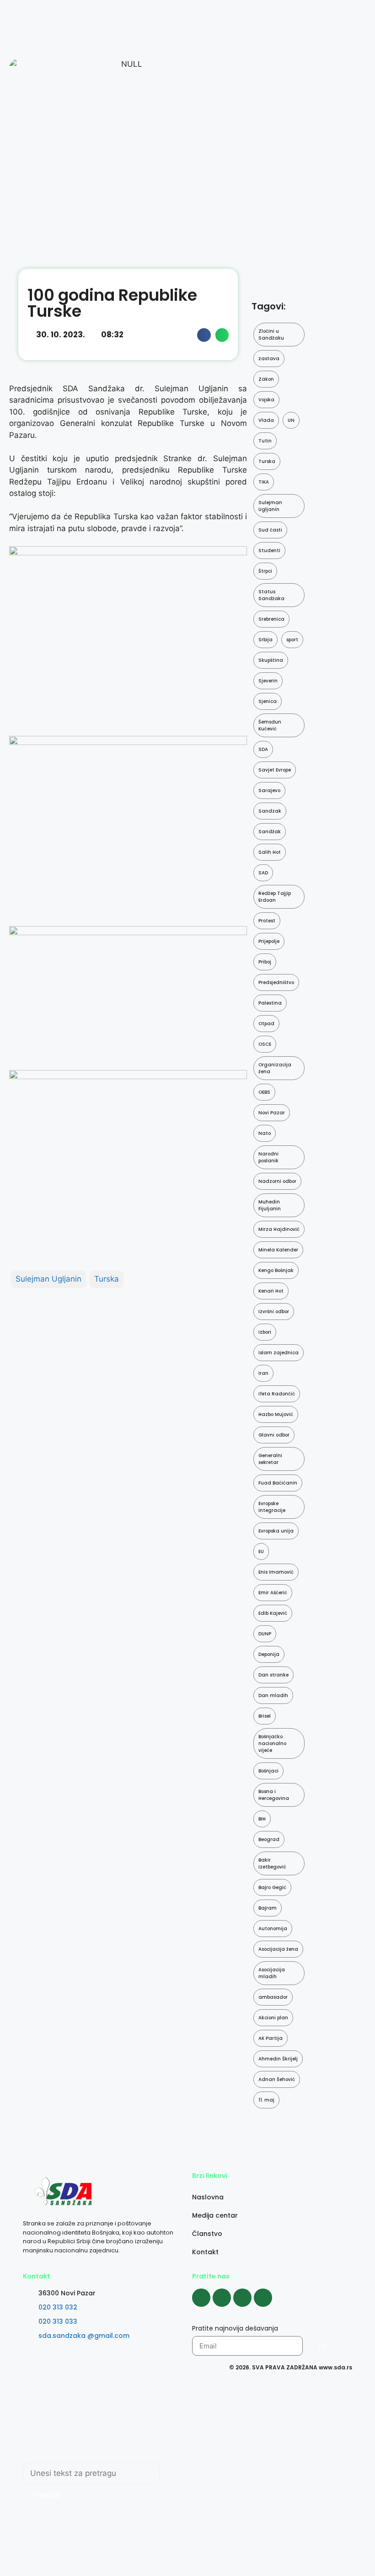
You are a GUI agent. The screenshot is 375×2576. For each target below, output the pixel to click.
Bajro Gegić (272, 1887)
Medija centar (215, 2215)
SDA (263, 749)
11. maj (266, 2100)
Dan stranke (273, 1675)
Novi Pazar (272, 1113)
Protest (267, 921)
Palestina (270, 1003)
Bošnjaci (268, 1771)
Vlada (266, 420)
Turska (107, 1279)
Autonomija (273, 1929)
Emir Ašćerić (273, 1593)
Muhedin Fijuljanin (270, 1205)
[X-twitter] (263, 2298)
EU (261, 1551)
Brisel (265, 1716)
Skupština (271, 660)
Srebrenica (271, 619)
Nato (265, 1133)
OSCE (265, 1044)
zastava (269, 359)
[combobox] (91, 2474)
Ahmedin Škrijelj (278, 2059)
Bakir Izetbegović (272, 1863)
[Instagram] (222, 2298)
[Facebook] (201, 2298)
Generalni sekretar (270, 1459)
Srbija (265, 640)
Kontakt (205, 2252)
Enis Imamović (276, 1572)
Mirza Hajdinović (279, 1229)
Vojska (266, 400)
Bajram (268, 1908)
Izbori (265, 1332)
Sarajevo (269, 790)
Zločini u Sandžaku (271, 335)
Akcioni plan (273, 2018)
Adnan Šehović (277, 2079)
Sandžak (270, 832)
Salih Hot (270, 852)
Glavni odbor (274, 1435)
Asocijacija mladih (272, 1973)
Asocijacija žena (278, 1949)
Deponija (269, 1654)
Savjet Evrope (275, 770)
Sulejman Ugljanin (48, 1279)
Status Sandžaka (271, 595)
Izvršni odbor (274, 1312)
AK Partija (271, 2038)
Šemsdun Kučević (270, 725)
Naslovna (208, 2197)
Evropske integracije (272, 1507)
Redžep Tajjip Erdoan (275, 897)
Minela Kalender (278, 1250)
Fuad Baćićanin (278, 1483)
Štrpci (265, 571)
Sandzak (270, 811)
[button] (204, 335)
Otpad (266, 1024)
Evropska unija (276, 1531)
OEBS (264, 1092)
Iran (263, 1373)
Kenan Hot (271, 1291)
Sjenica (268, 701)
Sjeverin (268, 681)
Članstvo (207, 2234)
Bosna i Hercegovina (274, 1795)
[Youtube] (242, 2298)
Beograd (269, 1839)
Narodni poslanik (268, 1157)
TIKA (264, 482)
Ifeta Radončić (277, 1394)
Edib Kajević (273, 1613)
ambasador (273, 1997)
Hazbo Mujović (276, 1414)
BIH (262, 1819)
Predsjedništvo (276, 982)
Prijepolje (269, 941)
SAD (263, 873)
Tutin (265, 441)
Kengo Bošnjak (276, 1270)
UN (291, 420)
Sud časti (270, 530)
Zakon (266, 379)
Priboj (265, 962)
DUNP (265, 1634)
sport (292, 640)
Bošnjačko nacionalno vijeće (272, 1743)
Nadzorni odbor (277, 1181)
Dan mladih (273, 1695)
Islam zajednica (279, 1353)
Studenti (269, 551)
